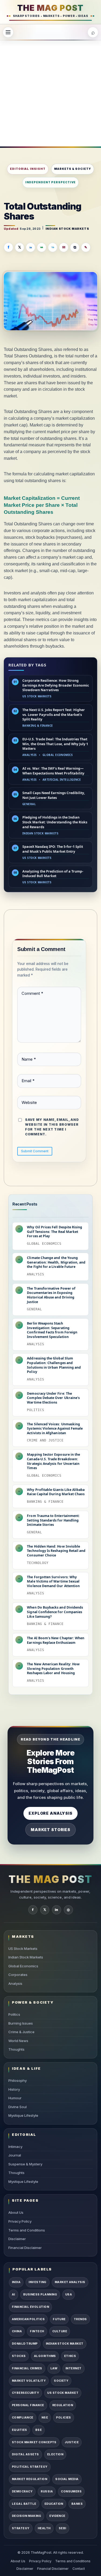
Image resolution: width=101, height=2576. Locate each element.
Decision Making (27, 2516)
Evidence (57, 2516)
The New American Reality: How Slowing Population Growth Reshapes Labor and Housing (53, 1669)
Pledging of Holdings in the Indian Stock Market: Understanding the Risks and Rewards (55, 822)
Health (44, 2528)
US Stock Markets (23, 1949)
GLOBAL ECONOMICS (58, 755)
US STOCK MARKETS (37, 696)
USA (69, 2295)
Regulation (63, 2405)
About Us (16, 2212)
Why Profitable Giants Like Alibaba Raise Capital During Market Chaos (56, 1492)
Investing (37, 2282)
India (16, 2282)
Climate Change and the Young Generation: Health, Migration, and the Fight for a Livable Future (56, 1262)
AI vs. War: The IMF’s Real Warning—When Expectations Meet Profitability (53, 771)
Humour (15, 2098)
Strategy (21, 2528)
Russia (47, 2491)
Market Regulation (29, 2479)
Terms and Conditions (27, 2230)
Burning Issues (21, 2023)
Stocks (19, 2356)
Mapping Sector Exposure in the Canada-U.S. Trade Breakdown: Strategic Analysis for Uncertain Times (53, 1461)
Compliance (23, 2418)
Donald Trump (25, 2344)
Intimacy (15, 2147)
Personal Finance (28, 2405)
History (14, 2089)
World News (18, 2041)
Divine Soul (18, 2107)
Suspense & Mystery (25, 2164)
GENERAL (29, 804)
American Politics (28, 2319)
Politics (14, 2014)
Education (54, 2504)
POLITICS (36, 1410)
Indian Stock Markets (26, 1957)
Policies (64, 2418)
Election (55, 2454)
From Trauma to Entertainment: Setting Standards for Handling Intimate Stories (53, 1520)
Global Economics (23, 1966)
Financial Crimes (27, 2368)
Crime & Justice (21, 2032)
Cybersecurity (25, 2393)
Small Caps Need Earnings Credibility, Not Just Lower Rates (54, 795)
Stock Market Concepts (34, 2442)
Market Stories (50, 1830)
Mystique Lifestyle (23, 2115)
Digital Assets (25, 2454)
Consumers (71, 2491)
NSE (45, 2418)
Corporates (18, 1975)
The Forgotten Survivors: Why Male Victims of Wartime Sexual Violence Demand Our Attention (53, 1582)
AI (13, 2295)
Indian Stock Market (65, 2344)
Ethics (70, 2356)
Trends (80, 2319)
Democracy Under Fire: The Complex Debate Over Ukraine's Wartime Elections (53, 1398)
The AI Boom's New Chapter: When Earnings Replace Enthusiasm (56, 1640)
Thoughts (16, 2049)
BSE (39, 2430)
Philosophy (18, 2080)
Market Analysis (70, 2282)
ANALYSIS (30, 755)
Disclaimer (17, 2239)
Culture (60, 2331)
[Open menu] (8, 32)
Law (54, 2368)
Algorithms (45, 2356)
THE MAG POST (50, 8)
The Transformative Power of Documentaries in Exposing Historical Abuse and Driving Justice (51, 1295)
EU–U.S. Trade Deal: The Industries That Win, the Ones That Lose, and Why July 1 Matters (55, 744)
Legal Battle (24, 2504)
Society (61, 2381)
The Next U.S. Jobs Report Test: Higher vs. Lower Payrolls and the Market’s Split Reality (54, 715)
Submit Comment (35, 1151)
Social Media (67, 2479)
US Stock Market (63, 2393)
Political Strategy (30, 2467)
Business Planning (40, 2295)
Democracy (22, 2491)
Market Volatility (29, 2381)
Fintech (37, 2331)
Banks (77, 2504)
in (56, 1910)
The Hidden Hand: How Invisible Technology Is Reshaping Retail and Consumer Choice (56, 1551)
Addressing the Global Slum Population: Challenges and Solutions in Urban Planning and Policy (54, 1365)
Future (59, 2319)
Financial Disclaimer (25, 2248)
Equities (20, 2430)
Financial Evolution (30, 2307)
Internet (74, 2368)
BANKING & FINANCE (38, 726)
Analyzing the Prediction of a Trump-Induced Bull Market (53, 874)
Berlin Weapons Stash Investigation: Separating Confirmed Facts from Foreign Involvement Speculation (52, 1330)
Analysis (15, 1983)
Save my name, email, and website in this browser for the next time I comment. (52, 1127)
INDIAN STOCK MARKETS (67, 229)
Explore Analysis (50, 1813)
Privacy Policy (20, 2221)
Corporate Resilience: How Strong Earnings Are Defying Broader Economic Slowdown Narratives (56, 685)
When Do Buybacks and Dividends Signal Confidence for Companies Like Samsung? (55, 1612)
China (17, 2331)
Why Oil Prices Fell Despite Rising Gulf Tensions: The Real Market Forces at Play (55, 1232)
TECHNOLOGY (38, 1563)
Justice (72, 2442)
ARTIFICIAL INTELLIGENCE (62, 780)
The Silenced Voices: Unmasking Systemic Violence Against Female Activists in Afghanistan (55, 1429)
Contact (79, 2569)
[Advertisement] (50, 93)
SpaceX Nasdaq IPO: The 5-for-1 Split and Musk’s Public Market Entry (53, 849)
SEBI (62, 2528)
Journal (15, 2155)
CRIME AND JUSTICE (45, 1440)
